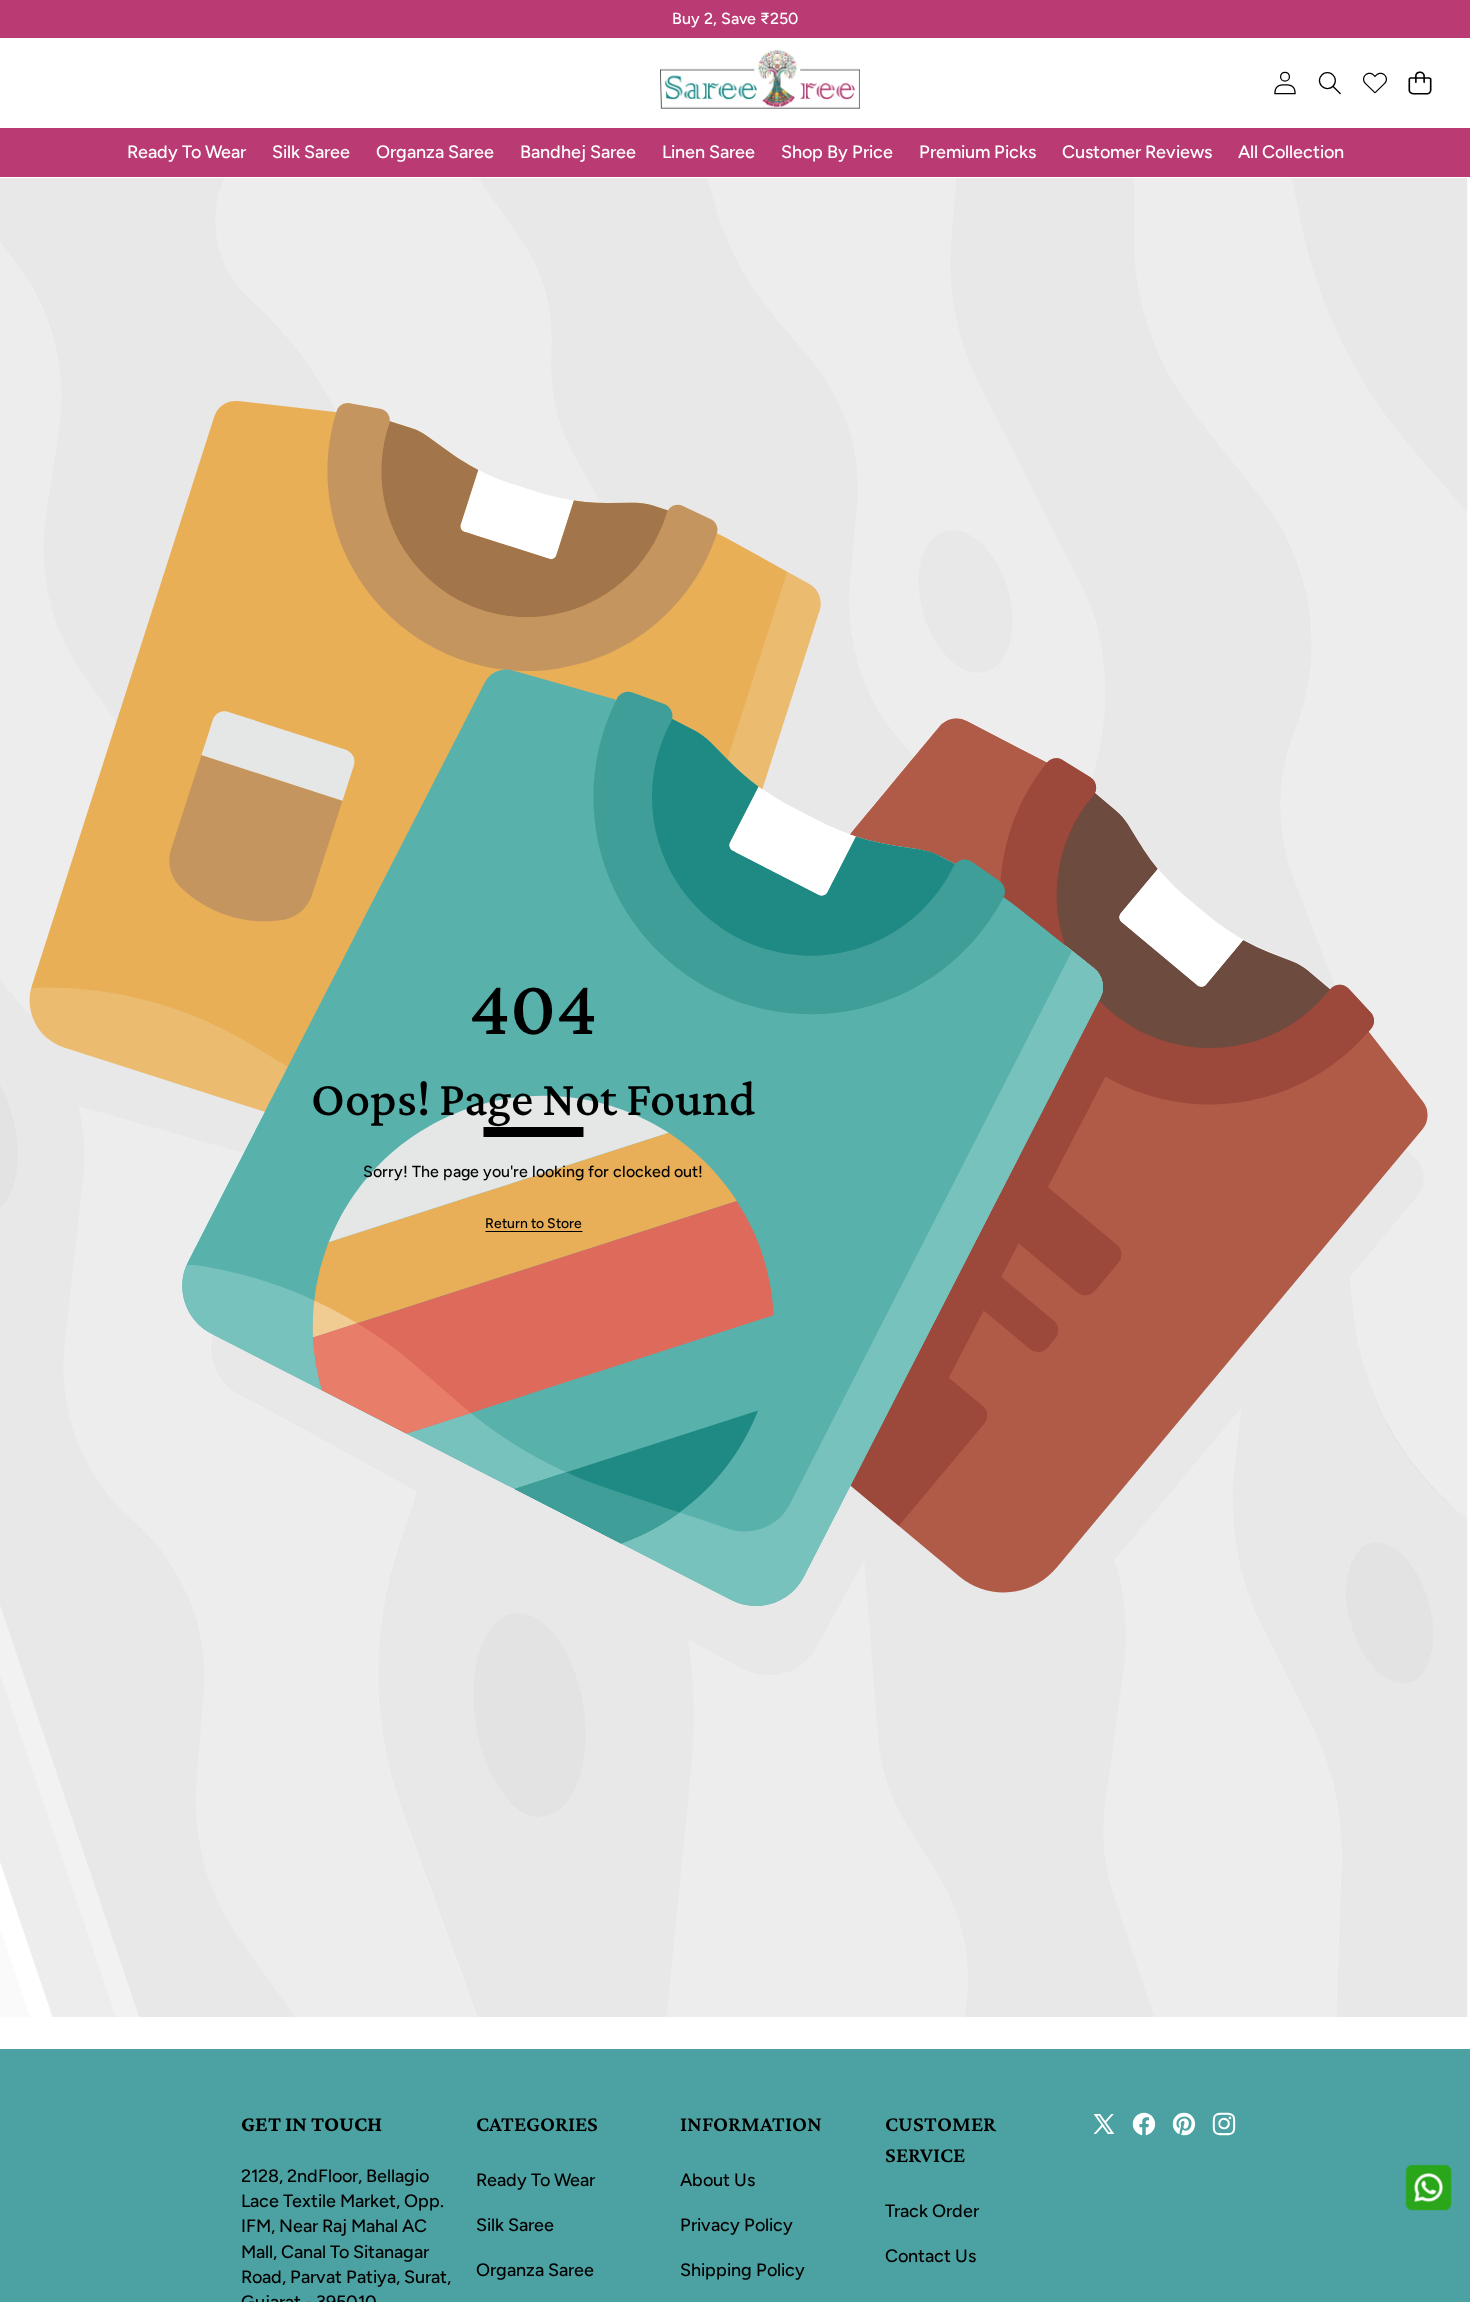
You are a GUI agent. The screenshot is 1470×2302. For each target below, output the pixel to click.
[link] (533, 1224)
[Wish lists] (1374, 83)
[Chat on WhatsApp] (1428, 2187)
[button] (77, 19)
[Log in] (1284, 83)
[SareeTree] (760, 83)
